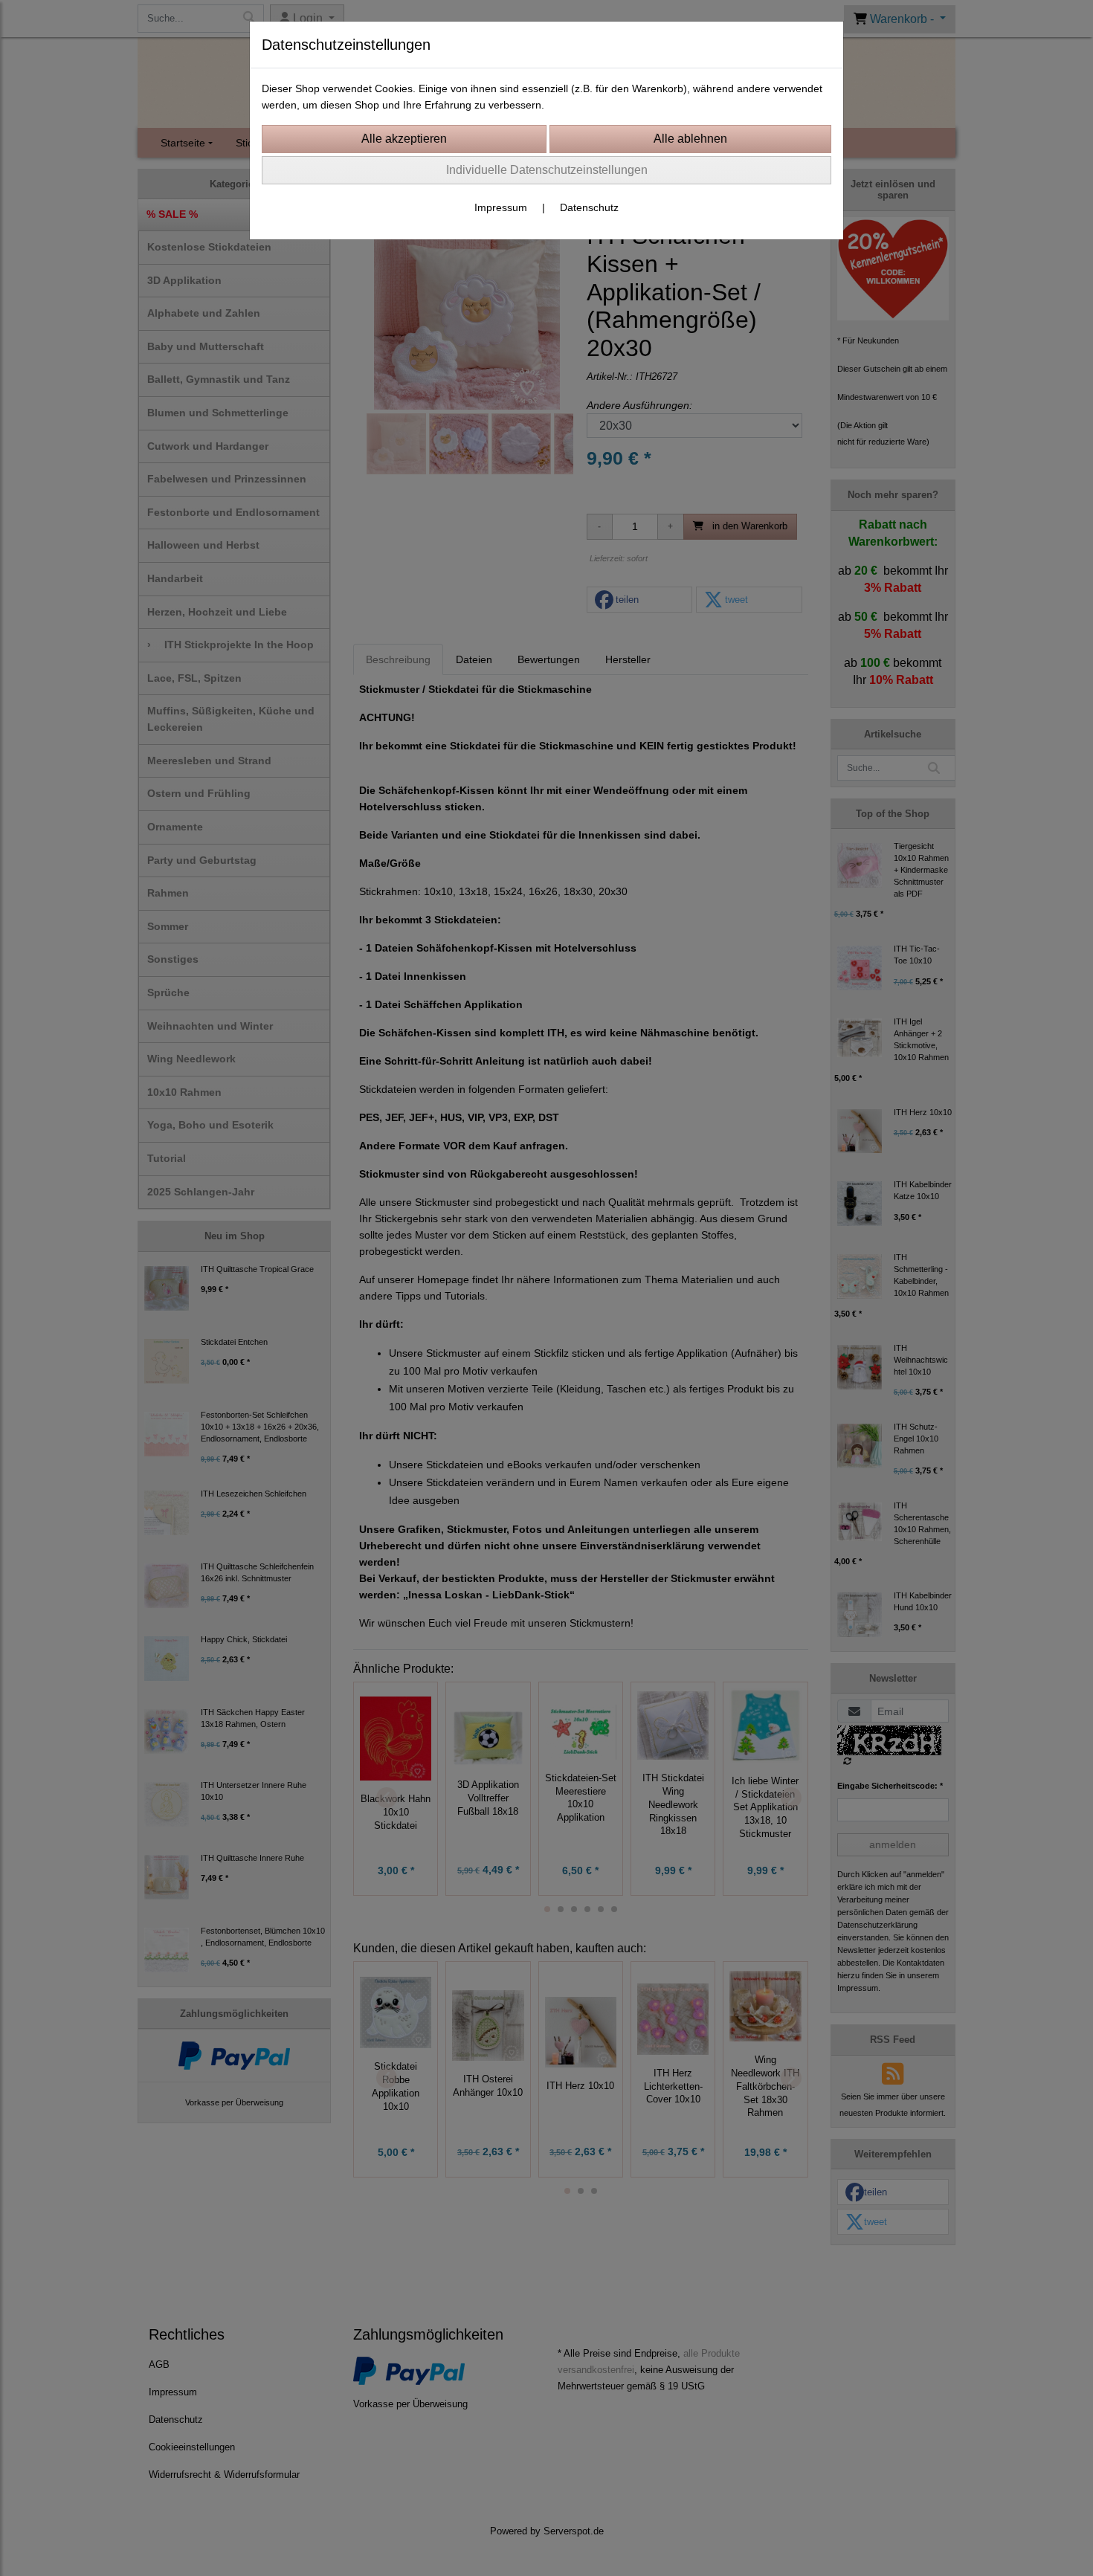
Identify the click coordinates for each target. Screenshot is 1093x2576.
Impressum (501, 207)
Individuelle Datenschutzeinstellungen (547, 170)
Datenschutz (589, 207)
